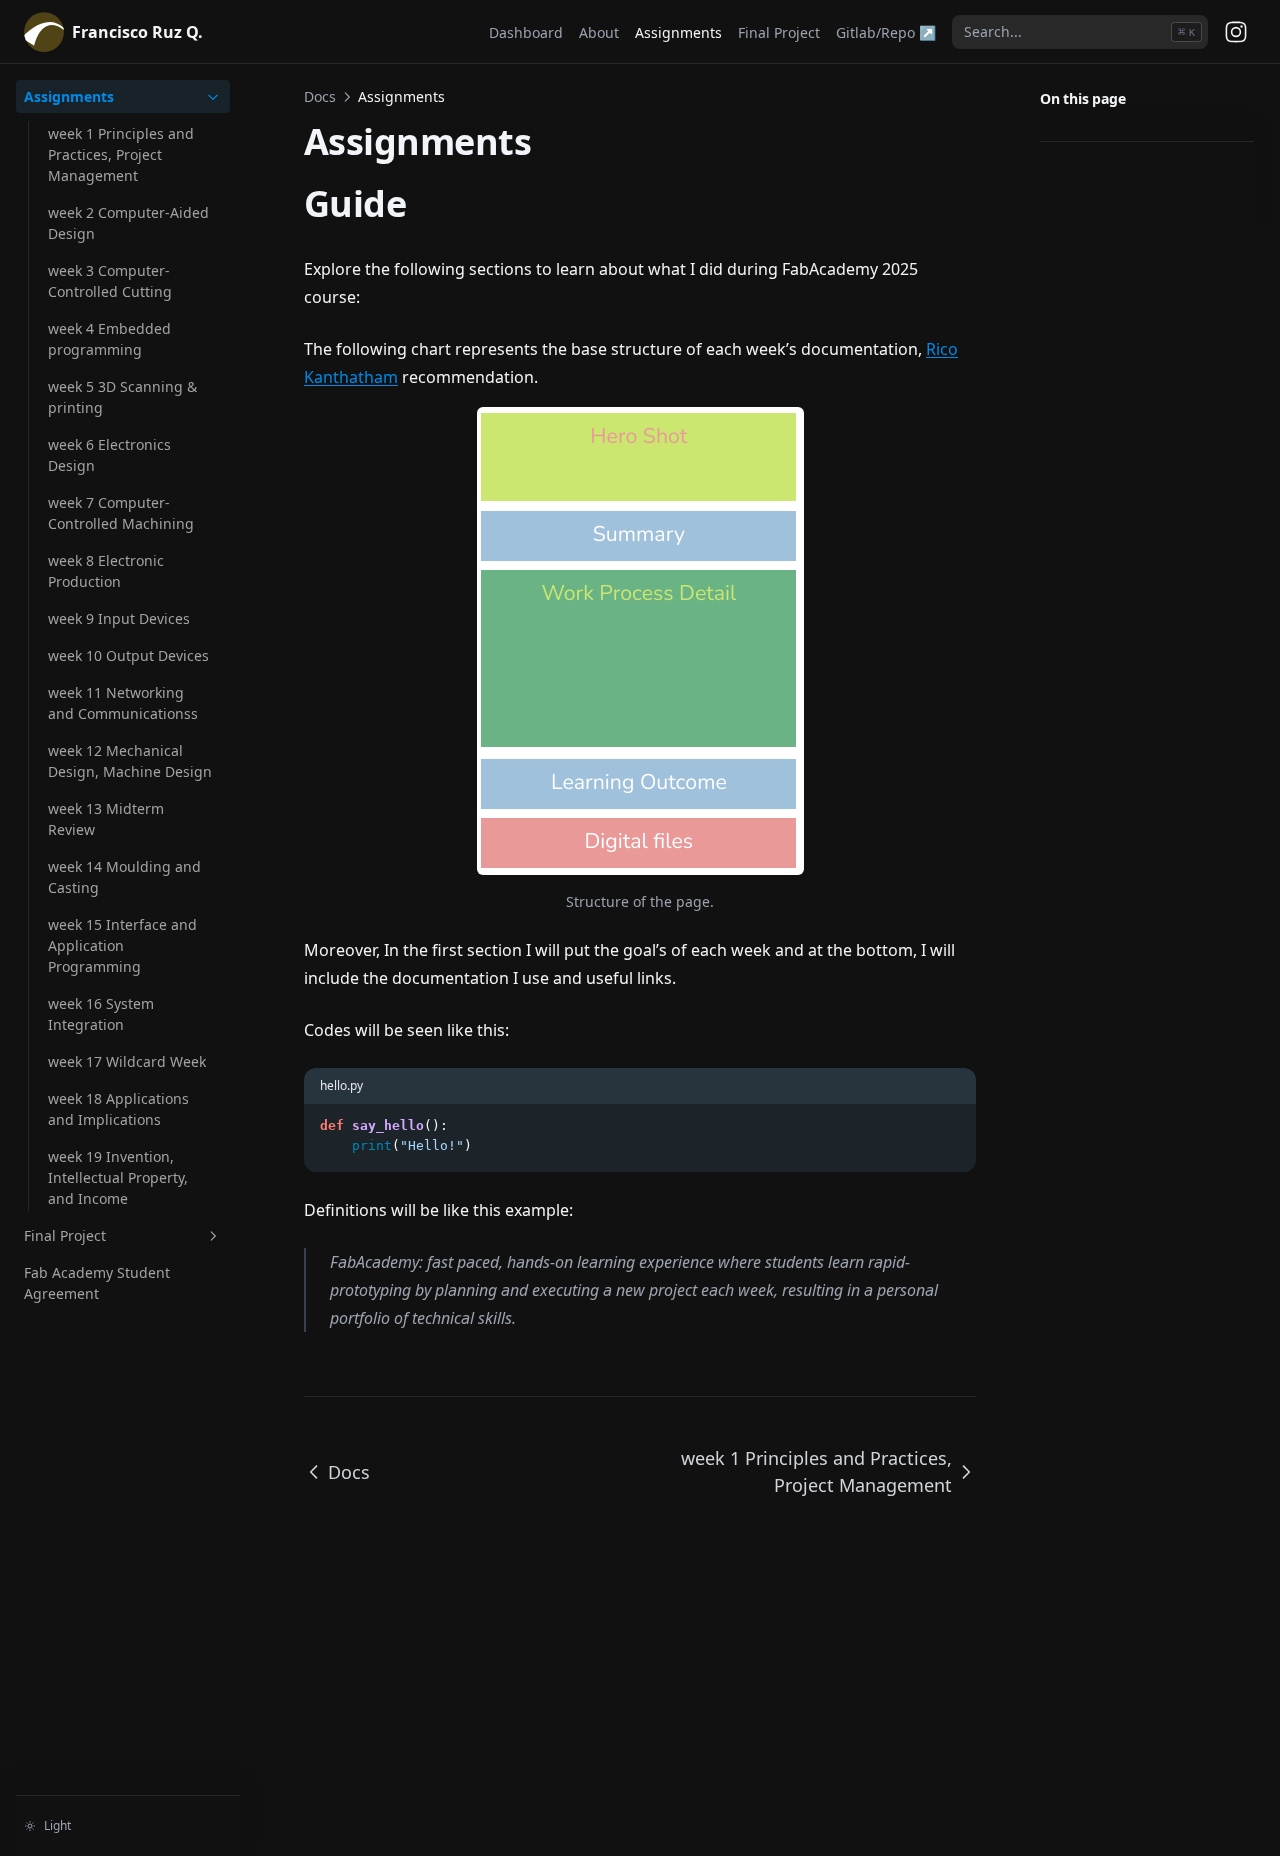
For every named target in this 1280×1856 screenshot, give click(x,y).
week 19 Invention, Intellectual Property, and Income (118, 1177)
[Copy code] (950, 1126)
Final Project (65, 1235)
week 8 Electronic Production (106, 571)
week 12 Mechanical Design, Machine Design (130, 761)
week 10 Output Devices (128, 655)
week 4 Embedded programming (109, 339)
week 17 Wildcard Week (127, 1061)
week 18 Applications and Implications (118, 1109)
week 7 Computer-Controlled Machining (121, 513)
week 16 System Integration (101, 1014)
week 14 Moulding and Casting (124, 877)
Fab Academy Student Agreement (97, 1283)
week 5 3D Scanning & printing (122, 397)
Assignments (69, 96)
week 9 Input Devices (119, 618)
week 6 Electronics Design (109, 455)
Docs (320, 96)
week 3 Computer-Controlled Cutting (110, 281)
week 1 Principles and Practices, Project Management (121, 154)
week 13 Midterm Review (106, 819)
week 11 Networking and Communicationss (123, 703)
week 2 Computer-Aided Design (128, 223)
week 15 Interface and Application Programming (122, 945)
